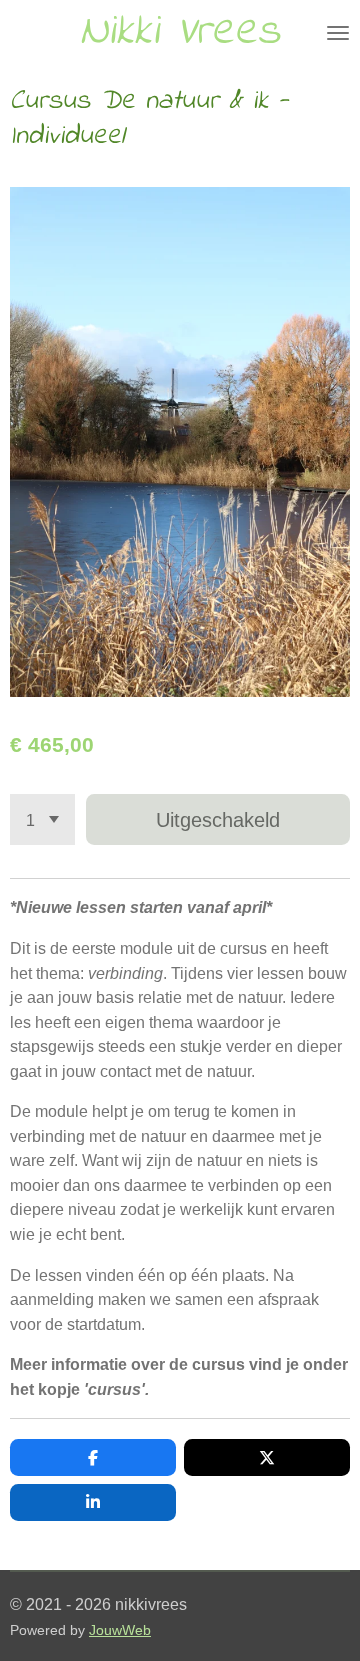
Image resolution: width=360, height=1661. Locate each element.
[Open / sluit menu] (338, 32)
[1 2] (42, 819)
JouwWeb (120, 1630)
